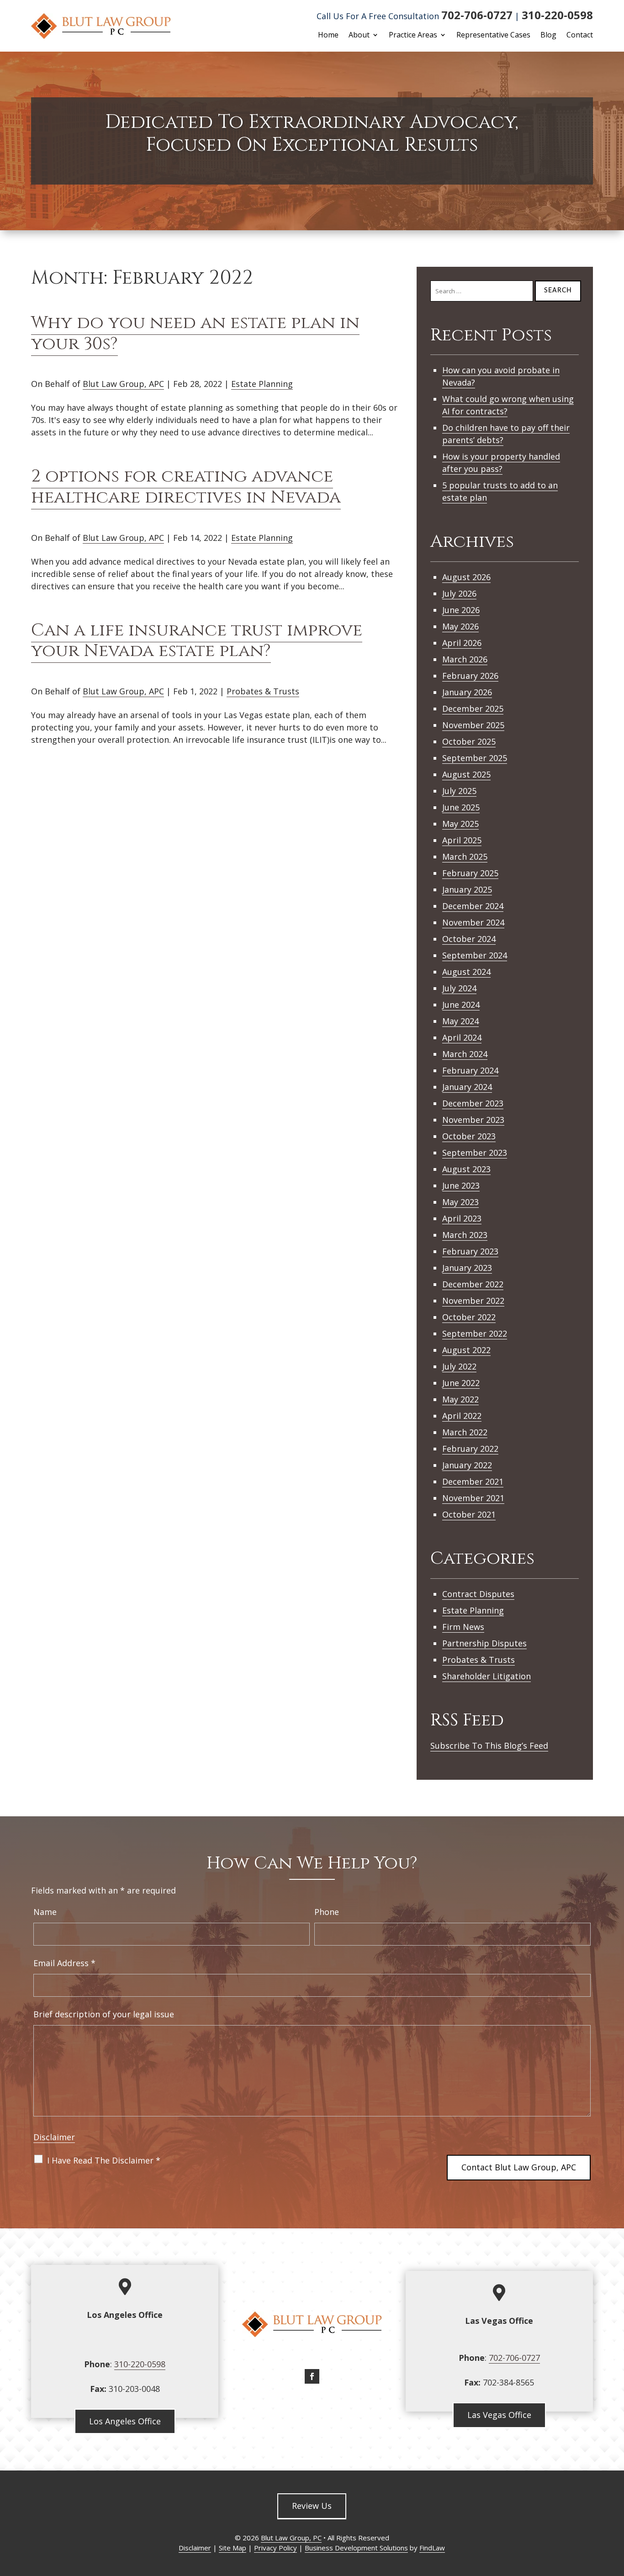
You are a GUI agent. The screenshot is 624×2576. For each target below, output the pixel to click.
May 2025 (460, 824)
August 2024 (466, 972)
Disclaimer (54, 2137)
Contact (580, 36)
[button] (615, 2510)
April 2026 (462, 643)
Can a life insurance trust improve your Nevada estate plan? (197, 641)
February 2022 (470, 1449)
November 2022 (473, 1301)
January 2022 (467, 1465)
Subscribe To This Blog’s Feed (489, 1746)
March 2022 (465, 1432)
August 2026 (466, 577)
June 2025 (461, 807)
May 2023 (460, 1202)
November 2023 (473, 1120)
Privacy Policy (275, 2548)
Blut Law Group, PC (291, 2538)
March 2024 (465, 1054)
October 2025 (469, 741)
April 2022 (462, 1416)
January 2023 (467, 1268)
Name (45, 1912)
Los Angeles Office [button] (125, 2421)
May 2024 (460, 1021)
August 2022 (466, 1350)
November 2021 (473, 1498)
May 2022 (460, 1399)
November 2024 (473, 922)
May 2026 (460, 626)
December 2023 (473, 1103)
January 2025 (467, 889)
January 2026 (467, 692)
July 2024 (459, 988)
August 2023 (466, 1169)
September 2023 (475, 1153)
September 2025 (475, 758)
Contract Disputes (478, 1594)
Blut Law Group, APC (123, 384)
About (359, 36)
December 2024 (473, 906)
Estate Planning (262, 384)
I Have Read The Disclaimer (104, 2160)
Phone (327, 1912)
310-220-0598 (557, 15)
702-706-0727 (477, 15)
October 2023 (469, 1136)
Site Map (233, 2548)
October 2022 (469, 1317)
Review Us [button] (312, 2506)
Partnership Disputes (484, 1643)
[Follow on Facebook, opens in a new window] (312, 2376)
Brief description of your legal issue (104, 2014)
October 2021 (469, 1514)
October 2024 (469, 939)
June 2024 (461, 1005)
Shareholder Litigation (487, 1676)
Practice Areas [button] (413, 36)
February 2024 (470, 1070)
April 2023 (462, 1218)
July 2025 (459, 791)
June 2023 (461, 1185)
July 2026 (459, 593)
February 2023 (470, 1251)
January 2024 (467, 1087)
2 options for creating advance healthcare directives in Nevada (186, 487)
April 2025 (462, 840)
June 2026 (461, 610)
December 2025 (473, 709)
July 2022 (459, 1366)
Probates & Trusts (263, 691)
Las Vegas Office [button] (499, 2415)
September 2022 (475, 1333)
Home (328, 36)
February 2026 (470, 676)
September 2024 (475, 955)
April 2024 (462, 1037)
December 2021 (473, 1481)
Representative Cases (493, 36)
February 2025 (470, 873)
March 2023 (465, 1235)
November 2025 (473, 725)
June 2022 (461, 1383)
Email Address (64, 1963)
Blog (548, 36)
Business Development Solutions (356, 2548)
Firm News (463, 1627)
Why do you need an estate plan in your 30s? (195, 333)
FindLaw (432, 2548)
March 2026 (465, 659)
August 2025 (466, 774)
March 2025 (465, 857)
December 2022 (473, 1284)
